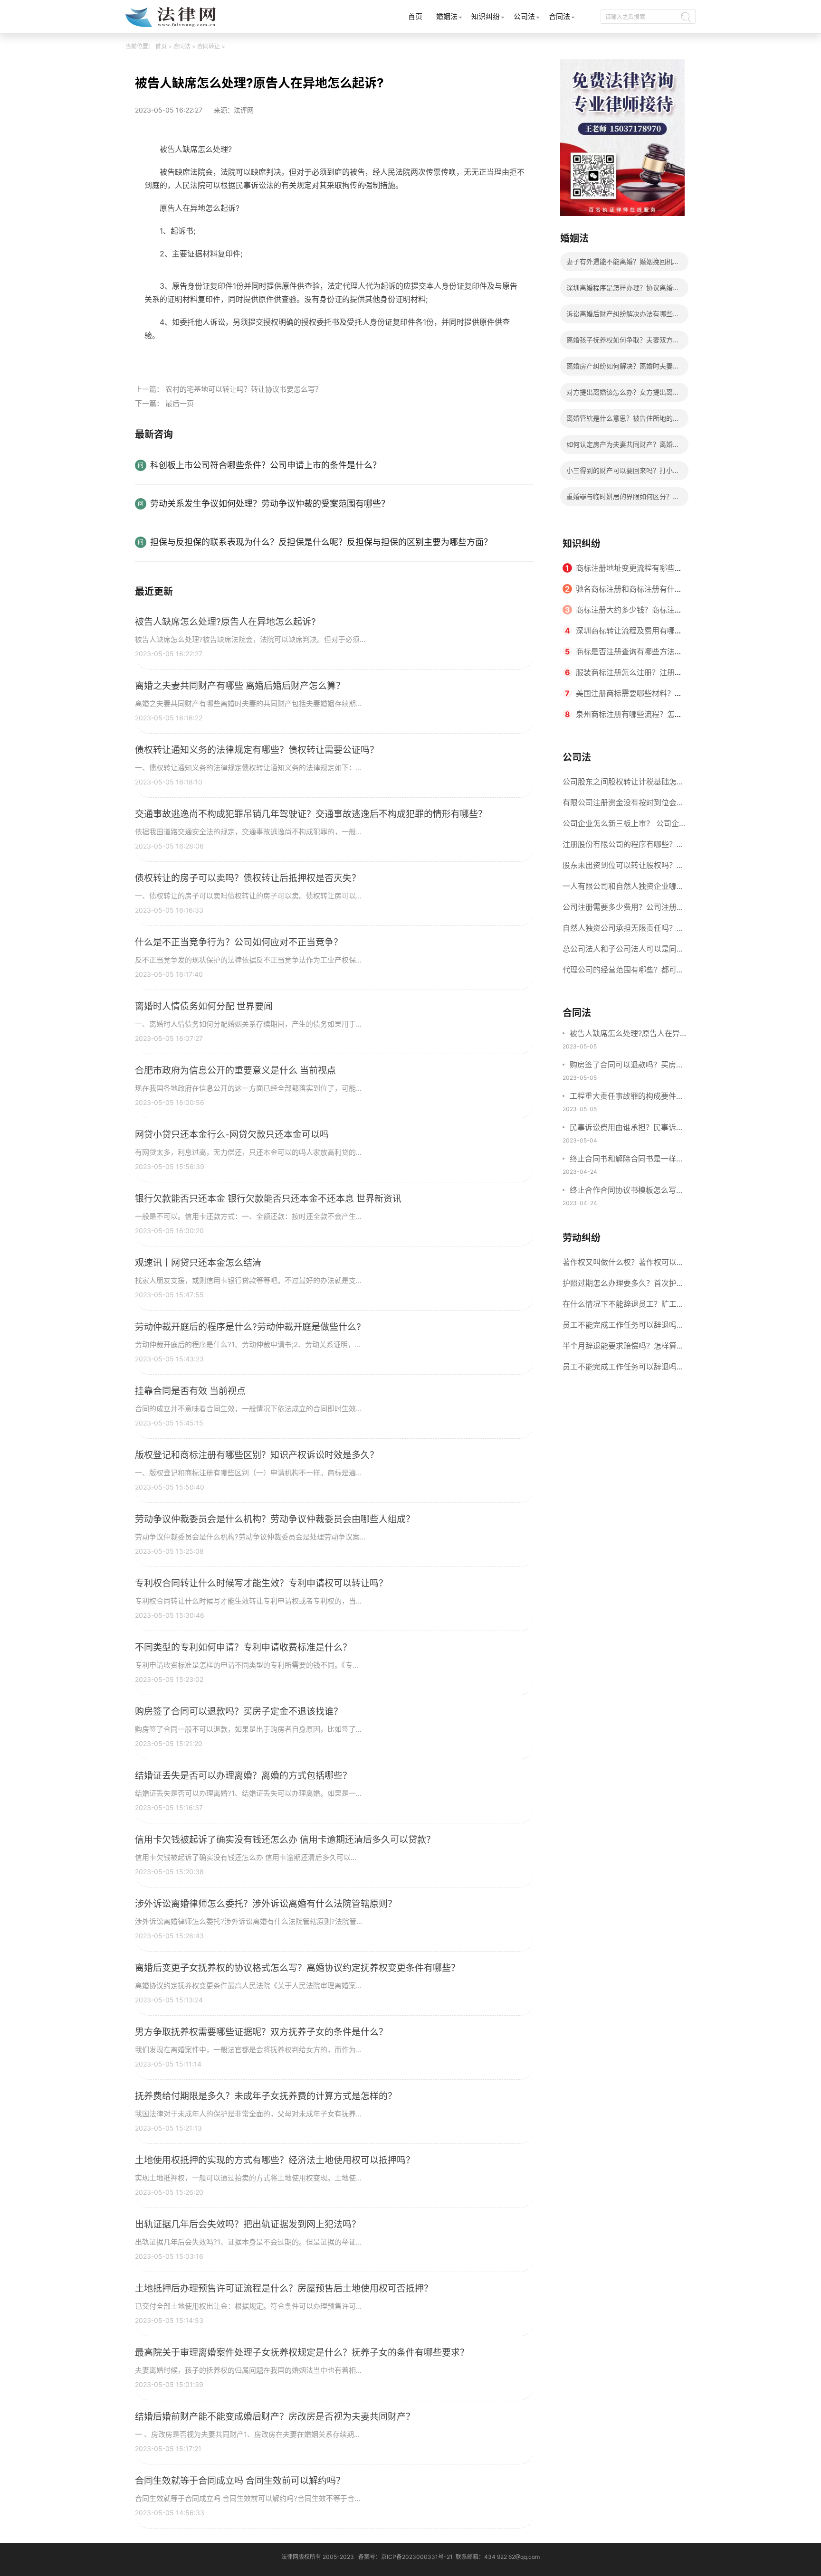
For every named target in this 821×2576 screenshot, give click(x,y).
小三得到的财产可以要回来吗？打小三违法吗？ (623, 473)
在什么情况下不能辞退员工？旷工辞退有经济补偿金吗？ (623, 1307)
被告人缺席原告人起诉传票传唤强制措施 (238, 357)
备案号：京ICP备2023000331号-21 (406, 2557)
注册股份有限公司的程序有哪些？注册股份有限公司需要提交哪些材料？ (623, 847)
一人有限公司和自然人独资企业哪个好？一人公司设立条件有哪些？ (623, 889)
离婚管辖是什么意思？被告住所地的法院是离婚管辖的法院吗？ (623, 421)
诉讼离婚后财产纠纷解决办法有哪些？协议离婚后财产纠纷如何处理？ (623, 316)
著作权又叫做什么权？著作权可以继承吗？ (623, 1265)
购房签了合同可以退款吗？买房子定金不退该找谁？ (627, 1066)
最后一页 (180, 403)
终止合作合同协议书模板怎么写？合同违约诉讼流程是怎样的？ (627, 1191)
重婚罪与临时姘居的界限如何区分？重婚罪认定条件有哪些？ (623, 499)
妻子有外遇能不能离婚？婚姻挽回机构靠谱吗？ (623, 264)
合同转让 (209, 46)
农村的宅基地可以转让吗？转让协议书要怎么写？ (244, 389)
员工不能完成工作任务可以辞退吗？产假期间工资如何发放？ (623, 1369)
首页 (415, 16)
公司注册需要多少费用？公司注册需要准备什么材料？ (623, 910)
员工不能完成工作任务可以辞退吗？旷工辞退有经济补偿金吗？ (623, 1328)
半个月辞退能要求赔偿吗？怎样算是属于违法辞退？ (623, 1349)
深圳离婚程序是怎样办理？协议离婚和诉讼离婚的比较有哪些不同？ (623, 290)
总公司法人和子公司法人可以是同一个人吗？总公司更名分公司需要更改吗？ (623, 952)
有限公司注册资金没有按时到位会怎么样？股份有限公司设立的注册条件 (623, 805)
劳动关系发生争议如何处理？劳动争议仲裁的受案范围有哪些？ (270, 504)
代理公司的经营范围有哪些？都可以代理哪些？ (623, 972)
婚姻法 (447, 16)
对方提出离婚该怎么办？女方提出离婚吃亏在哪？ (623, 395)
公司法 (524, 16)
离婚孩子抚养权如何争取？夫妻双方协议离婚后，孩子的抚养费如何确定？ (623, 343)
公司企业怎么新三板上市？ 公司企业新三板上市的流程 (621, 826)
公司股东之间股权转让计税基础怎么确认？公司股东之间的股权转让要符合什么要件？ (623, 784)
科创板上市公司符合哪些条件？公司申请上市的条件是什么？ (266, 465)
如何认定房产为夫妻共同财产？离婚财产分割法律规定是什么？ (623, 447)
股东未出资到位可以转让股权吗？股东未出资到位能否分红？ (623, 868)
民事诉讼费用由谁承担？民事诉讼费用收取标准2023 (627, 1128)
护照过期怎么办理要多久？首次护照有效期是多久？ (623, 1286)
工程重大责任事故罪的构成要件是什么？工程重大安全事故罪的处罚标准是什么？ (627, 1097)
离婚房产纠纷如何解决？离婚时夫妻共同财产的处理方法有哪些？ (623, 369)
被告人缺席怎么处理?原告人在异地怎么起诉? (625, 1034)
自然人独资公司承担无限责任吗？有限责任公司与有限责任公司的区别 (623, 931)
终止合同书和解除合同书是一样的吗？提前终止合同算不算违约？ (627, 1160)
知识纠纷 (486, 16)
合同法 (559, 16)
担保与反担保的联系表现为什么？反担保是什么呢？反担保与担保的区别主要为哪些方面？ (321, 542)
